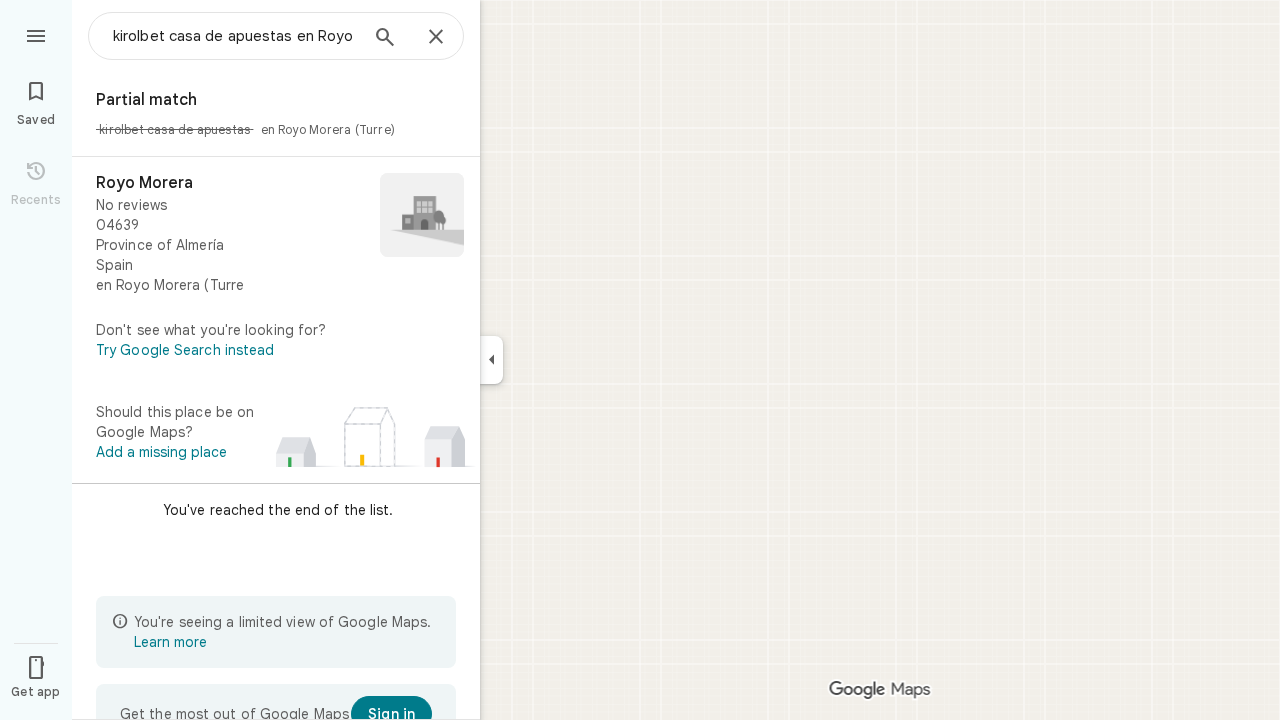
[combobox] (235, 36)
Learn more (170, 642)
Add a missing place (161, 452)
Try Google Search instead (185, 350)
